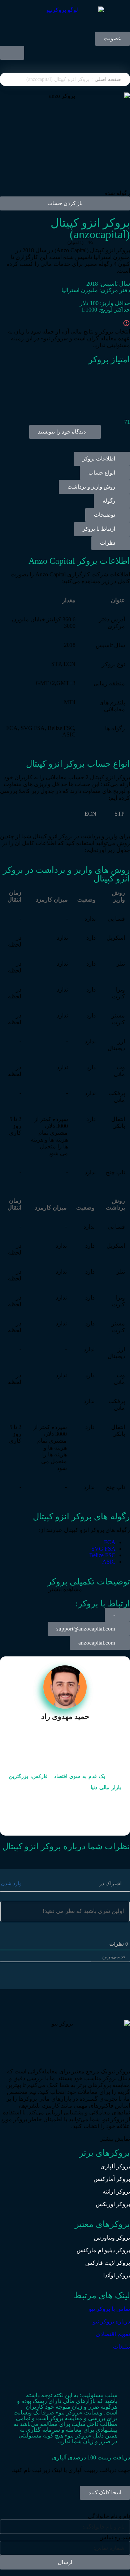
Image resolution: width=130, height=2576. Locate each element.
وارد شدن (12, 1884)
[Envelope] (82, 2365)
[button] (112, 501)
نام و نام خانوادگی (109, 2516)
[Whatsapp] (62, 2365)
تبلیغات (122, 2347)
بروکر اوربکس (113, 2204)
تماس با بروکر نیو (109, 2309)
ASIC (109, 1562)
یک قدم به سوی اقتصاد (80, 1776)
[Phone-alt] (101, 2365)
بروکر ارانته (116, 2192)
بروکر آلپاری (115, 2166)
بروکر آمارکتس (112, 2179)
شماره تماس (115, 2537)
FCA (110, 1542)
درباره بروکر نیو (111, 2321)
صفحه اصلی (108, 79)
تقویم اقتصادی (113, 2334)
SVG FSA (103, 1549)
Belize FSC (102, 1555)
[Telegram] (121, 2365)
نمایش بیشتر (115, 2139)
